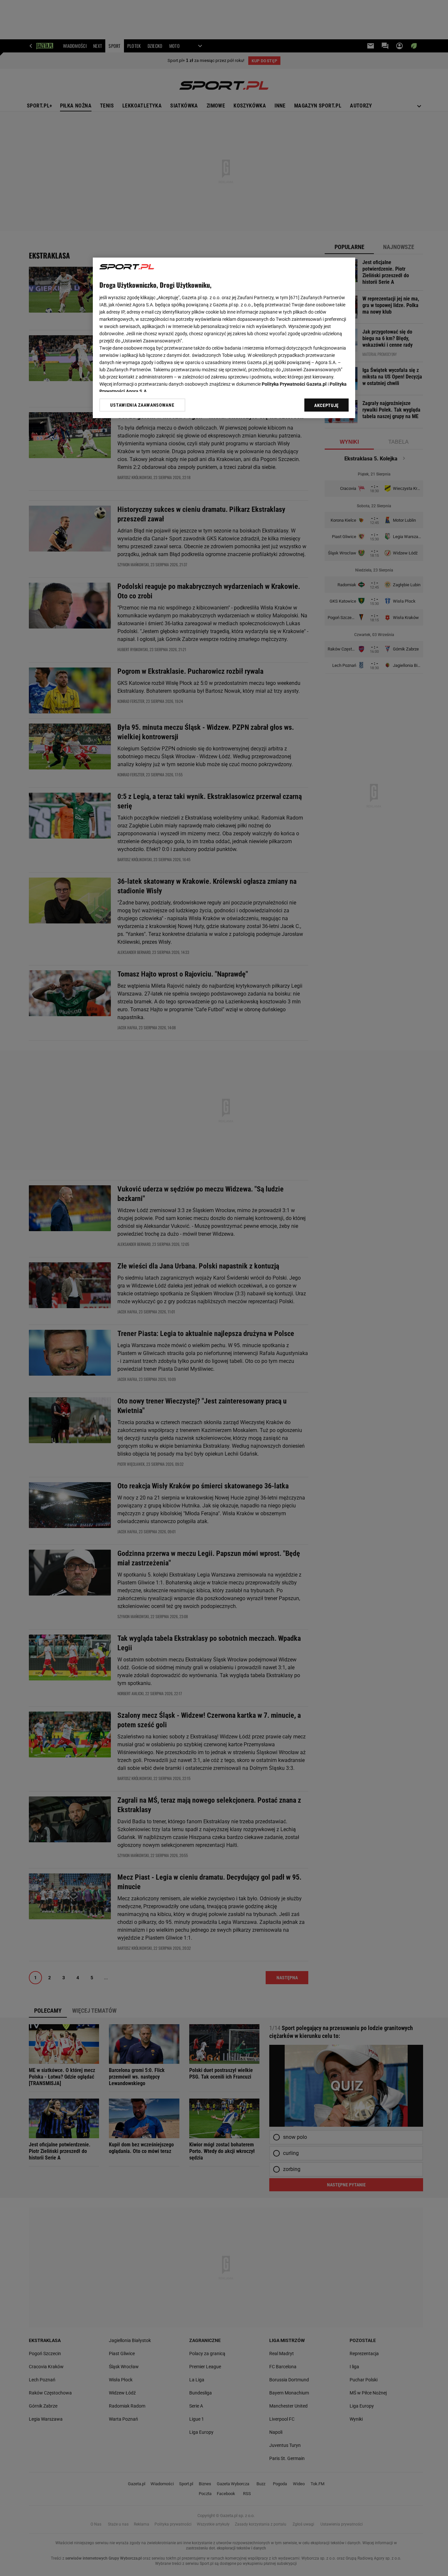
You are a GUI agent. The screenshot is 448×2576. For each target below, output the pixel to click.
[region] (224, 338)
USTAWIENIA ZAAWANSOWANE (142, 405)
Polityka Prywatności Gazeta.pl (294, 384)
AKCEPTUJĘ (326, 405)
